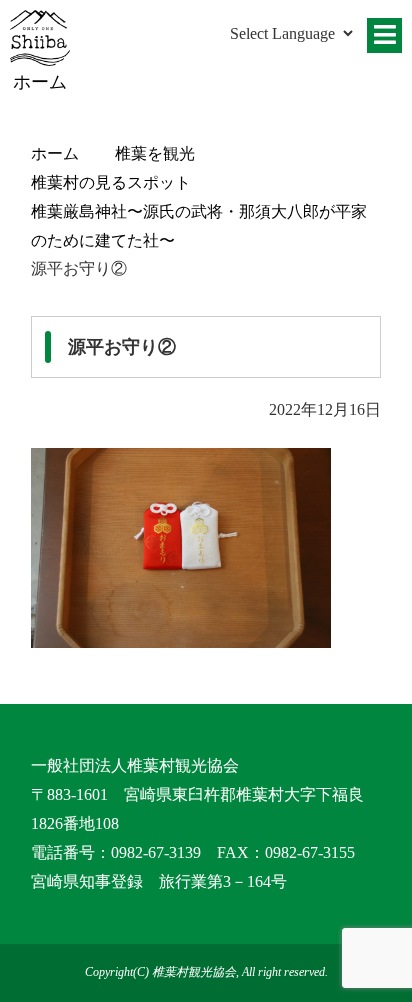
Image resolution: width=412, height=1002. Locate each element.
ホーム (55, 153)
